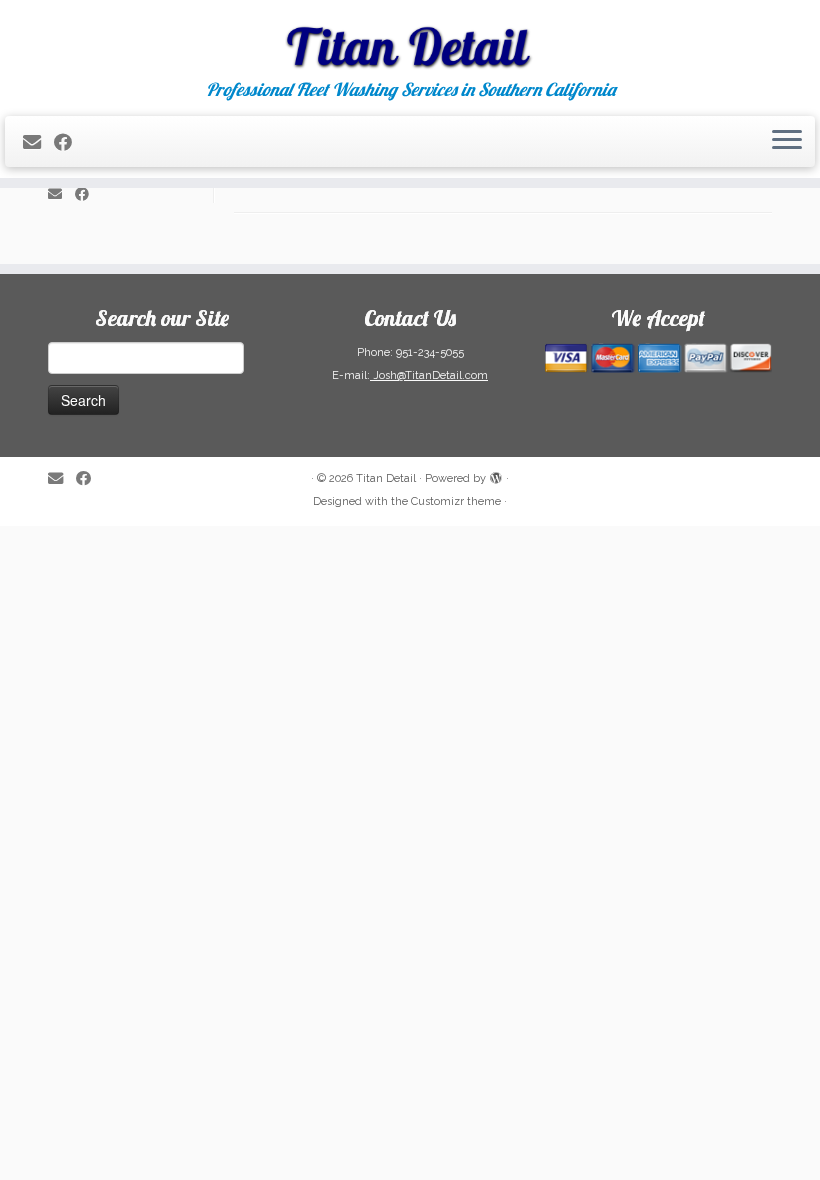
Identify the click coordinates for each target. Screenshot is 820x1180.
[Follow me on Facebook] (69, 142)
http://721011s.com (360, 703)
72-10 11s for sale (403, 748)
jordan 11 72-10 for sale (629, 681)
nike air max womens (624, 412)
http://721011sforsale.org (503, 726)
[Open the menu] (787, 142)
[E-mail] (38, 142)
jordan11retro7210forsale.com (575, 748)
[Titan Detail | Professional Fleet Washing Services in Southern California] (410, 40)
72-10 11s (263, 770)
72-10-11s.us (273, 726)
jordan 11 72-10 (373, 770)
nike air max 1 (396, 345)
